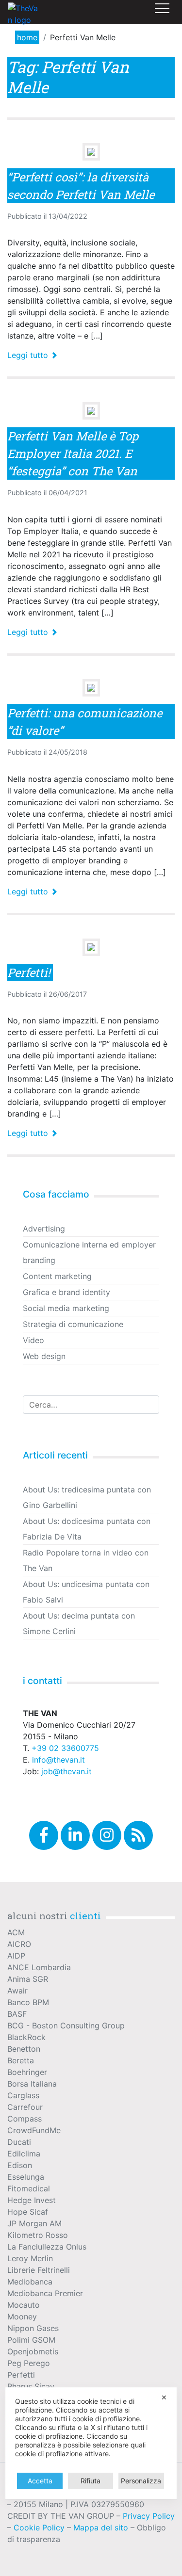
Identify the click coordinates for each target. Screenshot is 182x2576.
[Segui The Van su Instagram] (107, 1835)
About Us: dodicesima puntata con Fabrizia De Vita (87, 1529)
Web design (44, 1356)
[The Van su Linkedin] (75, 1835)
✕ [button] (164, 2397)
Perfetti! (29, 972)
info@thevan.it (58, 1760)
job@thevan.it (66, 1771)
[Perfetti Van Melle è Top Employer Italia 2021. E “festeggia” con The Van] (91, 411)
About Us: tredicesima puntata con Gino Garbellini (87, 1497)
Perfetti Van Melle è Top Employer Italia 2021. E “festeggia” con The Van (73, 454)
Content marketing (57, 1276)
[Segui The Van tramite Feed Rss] (138, 1835)
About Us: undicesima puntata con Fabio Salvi (86, 1592)
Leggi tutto (29, 355)
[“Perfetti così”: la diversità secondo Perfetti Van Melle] (91, 152)
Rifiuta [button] (91, 2481)
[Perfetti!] (91, 947)
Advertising (44, 1229)
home (27, 37)
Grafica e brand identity (66, 1292)
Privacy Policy (149, 2516)
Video (33, 1340)
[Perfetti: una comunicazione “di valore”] (91, 688)
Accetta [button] (40, 2481)
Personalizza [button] (141, 2481)
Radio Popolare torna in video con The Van (86, 1560)
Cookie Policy (39, 2527)
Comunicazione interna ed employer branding (89, 1252)
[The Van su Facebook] (44, 1835)
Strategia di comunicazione (73, 1324)
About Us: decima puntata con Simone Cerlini (79, 1623)
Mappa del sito (101, 2527)
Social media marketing (66, 1308)
